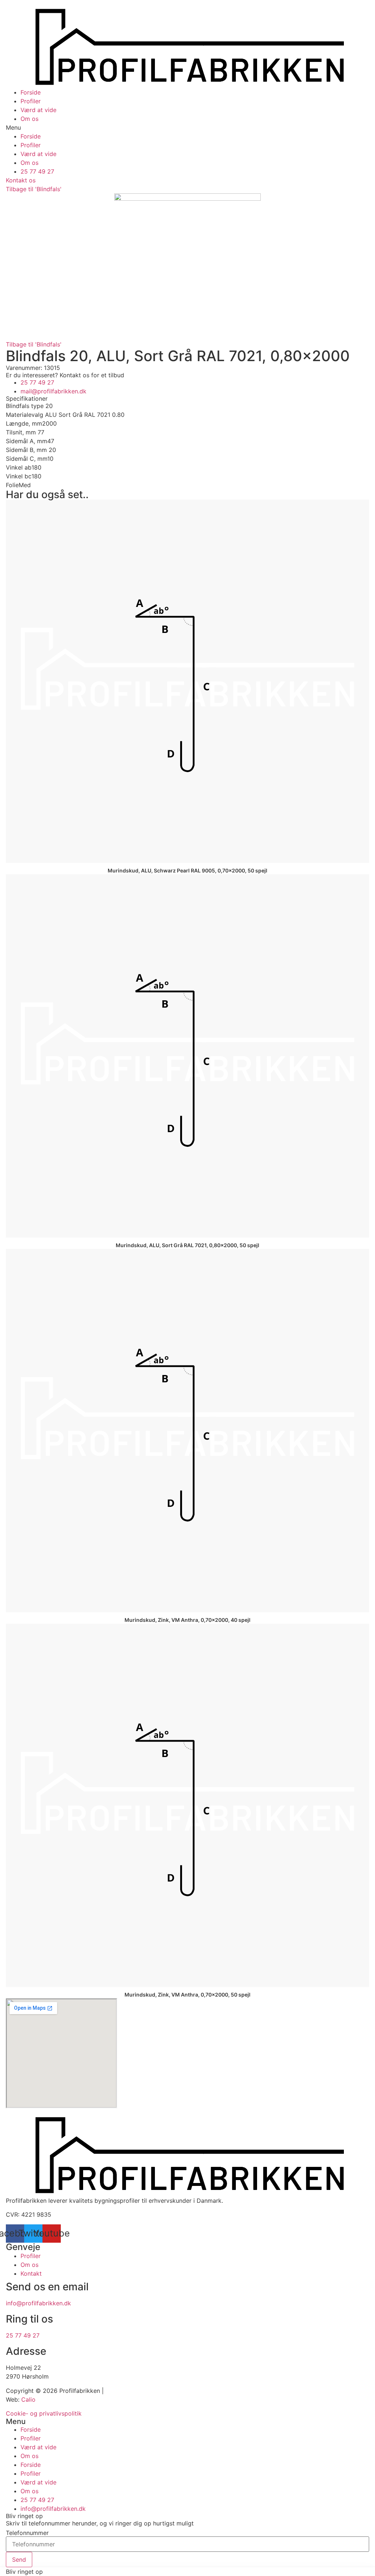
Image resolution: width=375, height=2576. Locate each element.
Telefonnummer (27, 2533)
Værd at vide (38, 110)
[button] (187, 127)
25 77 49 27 (23, 2335)
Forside (31, 92)
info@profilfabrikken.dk (38, 2303)
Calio (28, 2399)
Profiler (31, 101)
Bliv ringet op (24, 2572)
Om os (29, 119)
